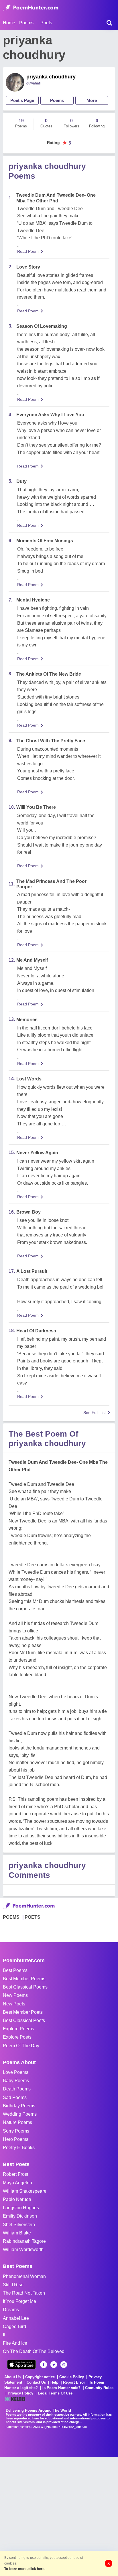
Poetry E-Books (19, 2148)
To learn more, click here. (25, 2569)
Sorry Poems (16, 2131)
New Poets (14, 2004)
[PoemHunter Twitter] (54, 2365)
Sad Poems (15, 2097)
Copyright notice (40, 2377)
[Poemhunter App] (21, 2364)
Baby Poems (16, 2081)
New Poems (15, 1995)
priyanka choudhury (51, 77)
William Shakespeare (25, 2191)
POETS (33, 1917)
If (4, 2335)
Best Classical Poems (25, 1987)
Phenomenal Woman (24, 2276)
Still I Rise (13, 2285)
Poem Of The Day (21, 2046)
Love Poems (16, 2072)
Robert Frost (15, 2174)
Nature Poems (17, 2122)
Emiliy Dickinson (20, 2216)
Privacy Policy (20, 2393)
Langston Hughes (21, 2208)
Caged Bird (14, 2327)
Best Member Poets (23, 2012)
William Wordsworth (23, 2249)
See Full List (95, 1413)
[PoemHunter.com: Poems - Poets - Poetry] (31, 8)
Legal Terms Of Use (55, 2393)
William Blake (17, 2233)
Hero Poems (16, 2139)
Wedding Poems (20, 2114)
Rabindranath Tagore (24, 2241)
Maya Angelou (17, 2183)
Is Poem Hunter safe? (61, 2388)
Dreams (11, 2310)
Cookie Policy (72, 2377)
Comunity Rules (99, 2388)
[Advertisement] (59, 2516)
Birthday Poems (19, 2106)
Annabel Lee (16, 2318)
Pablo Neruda (17, 2199)
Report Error (74, 2382)
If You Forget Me (19, 2301)
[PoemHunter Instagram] (64, 2365)
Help (54, 2382)
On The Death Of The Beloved (34, 2351)
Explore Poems (18, 2029)
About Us (12, 2377)
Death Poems (17, 2089)
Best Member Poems (24, 1979)
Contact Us (36, 2382)
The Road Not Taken (24, 2293)
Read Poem (28, 251)
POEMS (11, 1917)
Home (9, 23)
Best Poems (15, 1970)
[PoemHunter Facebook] (44, 2365)
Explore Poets (17, 2037)
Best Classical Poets (24, 2020)
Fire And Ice (15, 2343)
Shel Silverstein (19, 2225)
